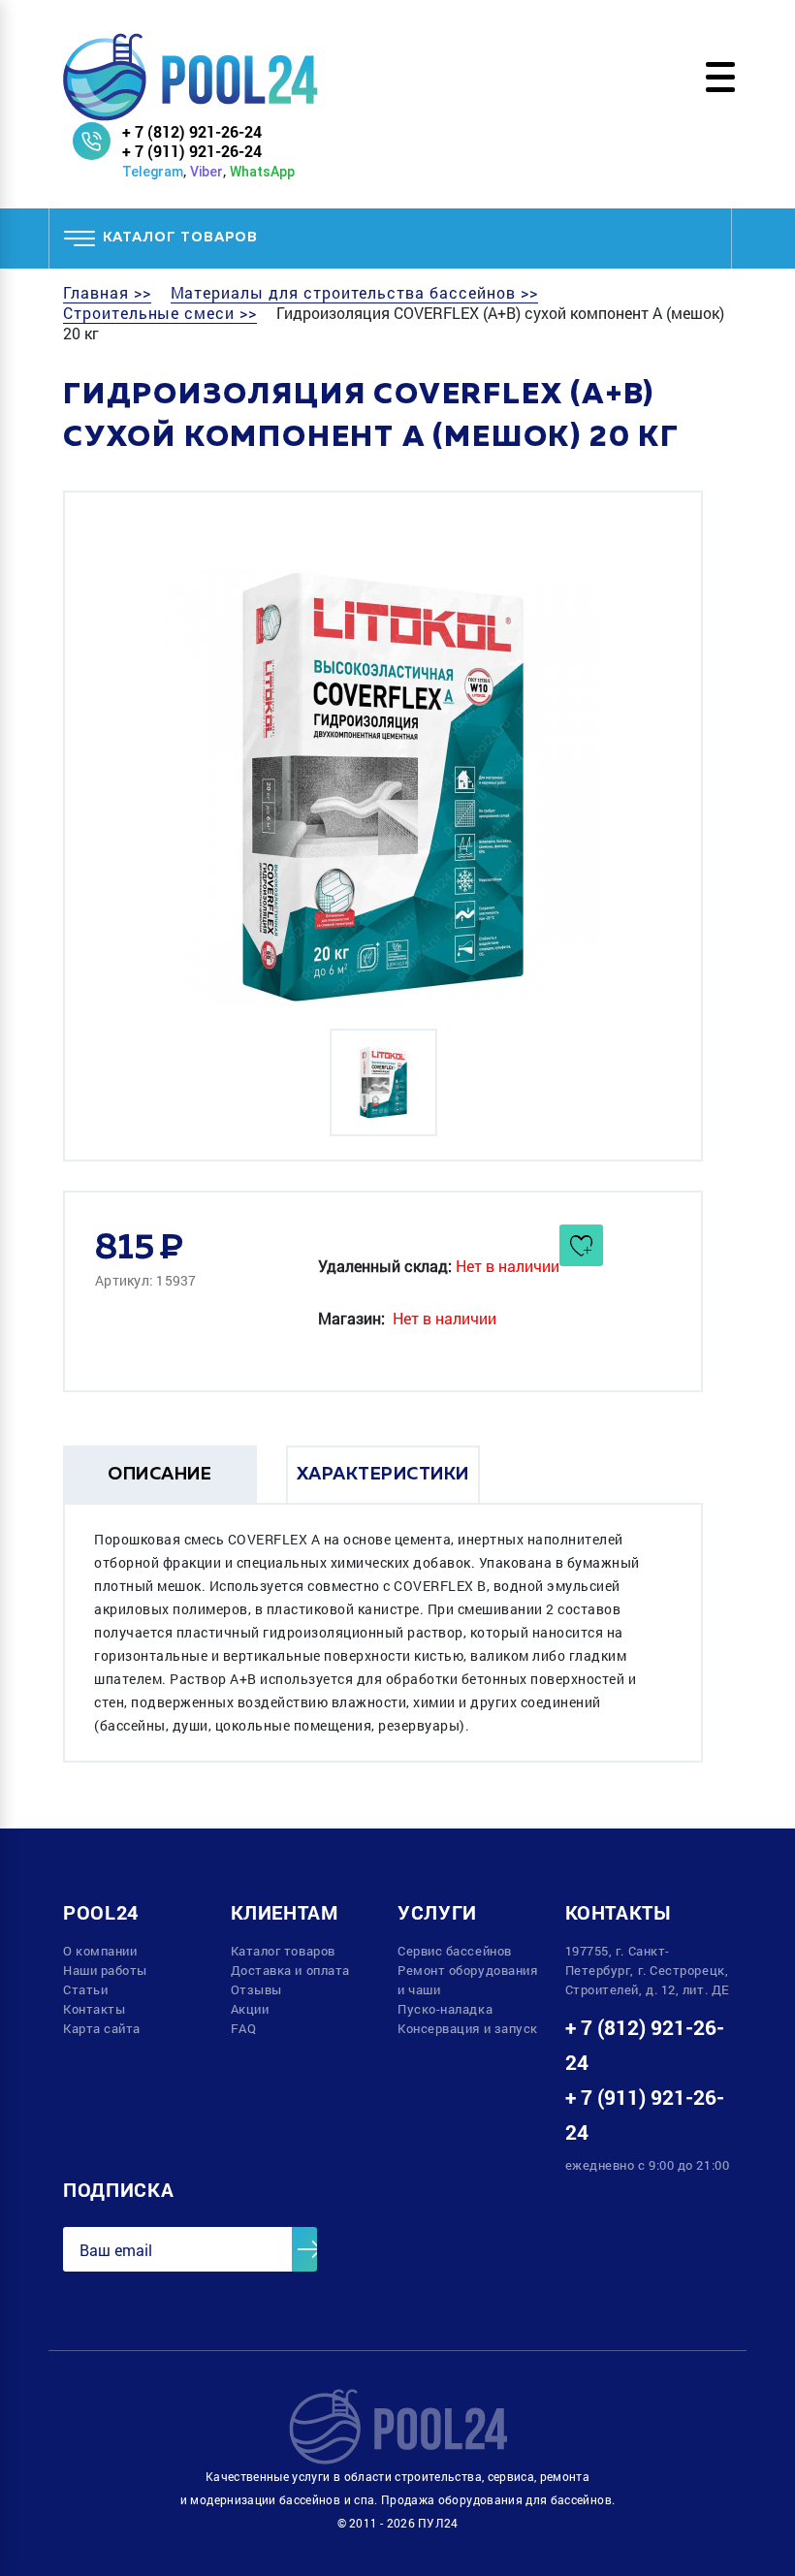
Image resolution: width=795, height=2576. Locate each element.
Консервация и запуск (468, 2028)
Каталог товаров (283, 1951)
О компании (100, 1951)
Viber (207, 172)
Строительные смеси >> (160, 313)
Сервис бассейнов (455, 1951)
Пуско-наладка (445, 2009)
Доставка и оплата (290, 1970)
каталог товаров (180, 238)
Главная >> (107, 293)
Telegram (153, 172)
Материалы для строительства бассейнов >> (354, 293)
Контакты (94, 2009)
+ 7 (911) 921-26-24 (192, 151)
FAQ (244, 2028)
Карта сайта (102, 2028)
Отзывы (256, 1989)
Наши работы (105, 1970)
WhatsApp (262, 172)
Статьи (85, 1989)
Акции (250, 2009)
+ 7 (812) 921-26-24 (192, 131)
